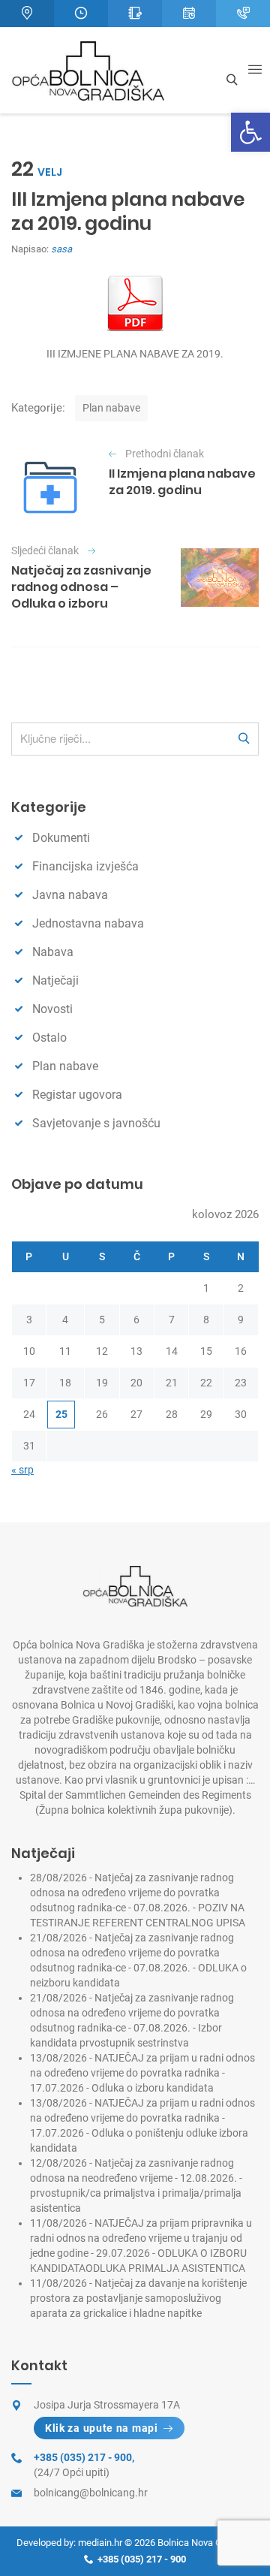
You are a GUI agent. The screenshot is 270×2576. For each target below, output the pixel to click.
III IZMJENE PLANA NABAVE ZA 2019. (135, 354)
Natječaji (55, 980)
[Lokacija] (27, 14)
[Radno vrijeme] (81, 14)
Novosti (52, 1009)
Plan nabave (111, 408)
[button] (250, 132)
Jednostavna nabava (88, 923)
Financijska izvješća (85, 866)
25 (61, 1414)
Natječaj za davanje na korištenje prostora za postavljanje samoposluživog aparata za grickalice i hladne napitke (138, 2298)
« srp (22, 1470)
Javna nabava (70, 895)
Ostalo (49, 1038)
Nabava (53, 952)
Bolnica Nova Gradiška (205, 2543)
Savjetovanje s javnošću (96, 1123)
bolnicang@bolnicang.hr (91, 2493)
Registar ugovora (77, 1095)
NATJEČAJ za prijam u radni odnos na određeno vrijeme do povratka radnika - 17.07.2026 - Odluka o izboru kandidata (142, 2073)
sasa (61, 249)
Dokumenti (61, 838)
